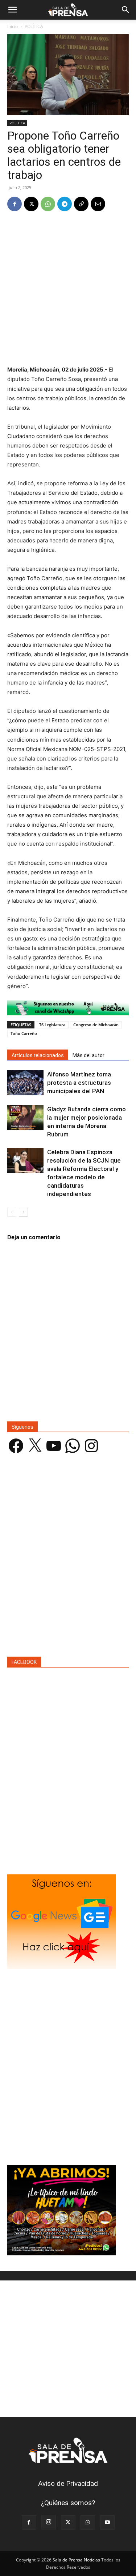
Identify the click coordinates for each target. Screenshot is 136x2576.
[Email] (98, 204)
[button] (12, 10)
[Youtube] (107, 2523)
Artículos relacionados (38, 1055)
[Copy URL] (81, 204)
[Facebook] (15, 204)
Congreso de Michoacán (96, 1025)
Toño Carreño (24, 1033)
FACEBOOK (24, 1662)
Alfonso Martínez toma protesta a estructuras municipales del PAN (79, 1083)
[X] (31, 204)
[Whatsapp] (68, 1008)
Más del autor (88, 1055)
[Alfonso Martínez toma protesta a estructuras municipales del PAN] (25, 1083)
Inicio (13, 26)
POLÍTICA (34, 26)
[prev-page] (12, 1212)
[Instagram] (49, 2522)
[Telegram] (65, 204)
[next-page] (23, 1212)
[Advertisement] (68, 289)
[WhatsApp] (48, 204)
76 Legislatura (52, 1025)
